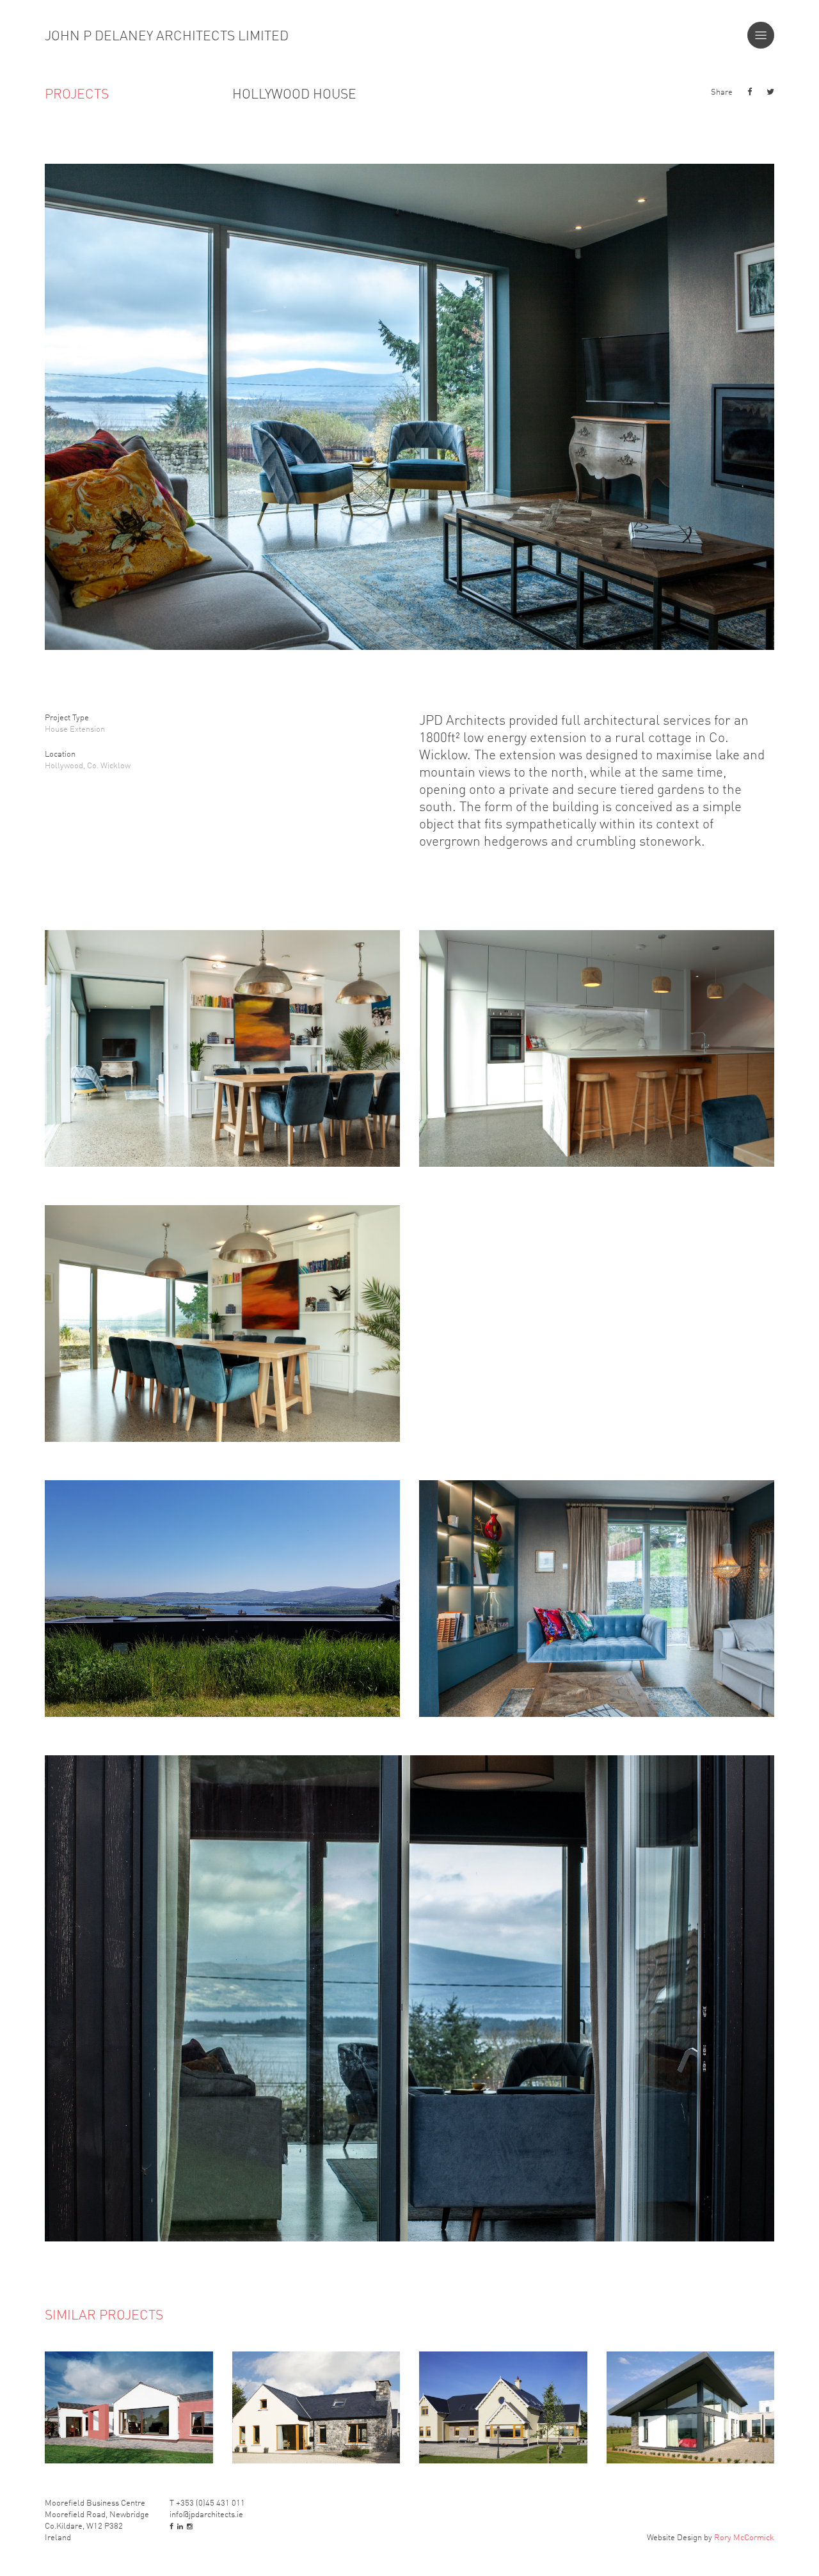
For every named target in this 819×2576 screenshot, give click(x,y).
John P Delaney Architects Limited (167, 35)
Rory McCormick (744, 2537)
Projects (77, 93)
